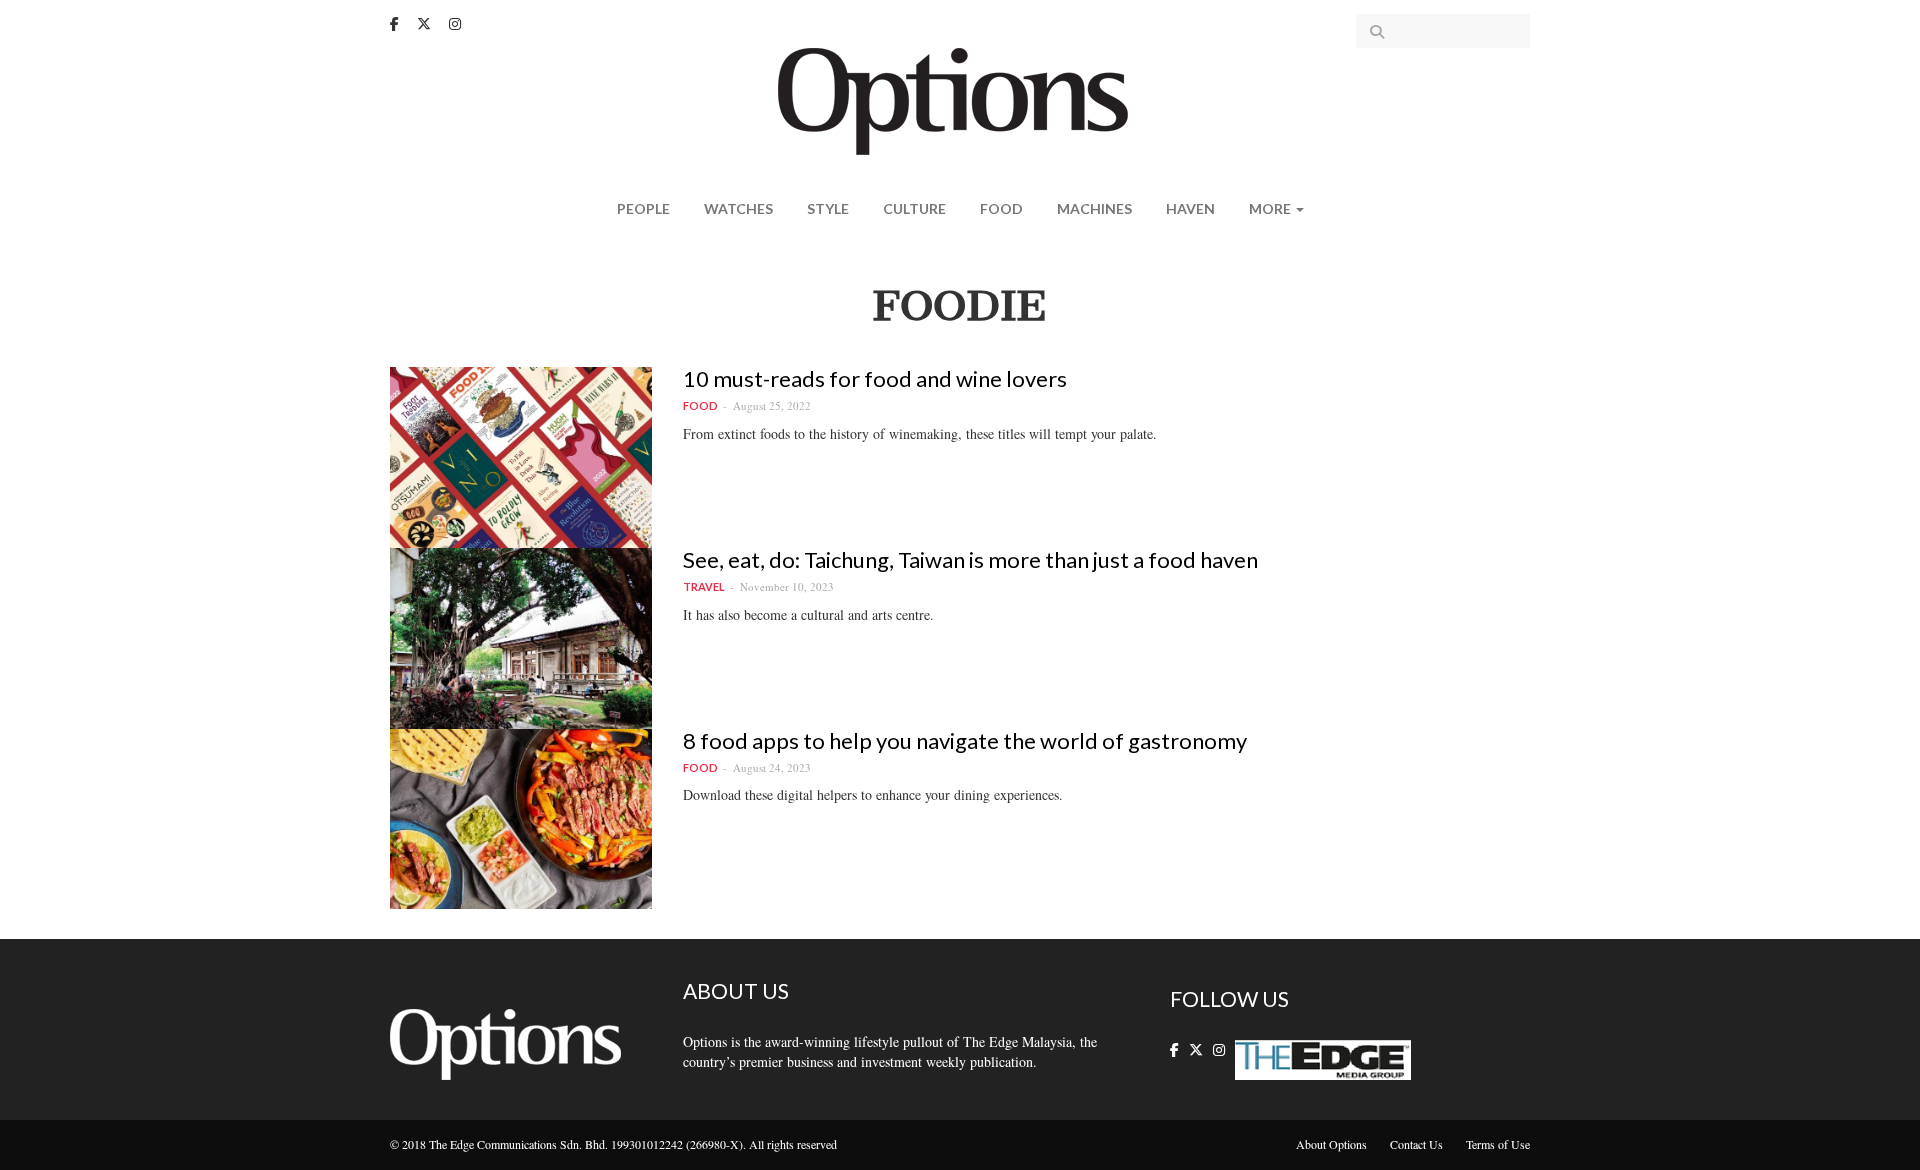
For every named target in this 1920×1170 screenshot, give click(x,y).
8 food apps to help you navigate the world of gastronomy (965, 740)
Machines (1094, 208)
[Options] (960, 99)
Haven (1190, 208)
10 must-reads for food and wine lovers (875, 378)
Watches (738, 208)
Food (1001, 208)
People (643, 208)
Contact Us (1416, 1144)
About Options (1331, 1144)
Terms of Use (1498, 1144)
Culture (914, 208)
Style (828, 208)
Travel (704, 586)
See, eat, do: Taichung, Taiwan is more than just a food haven (970, 559)
